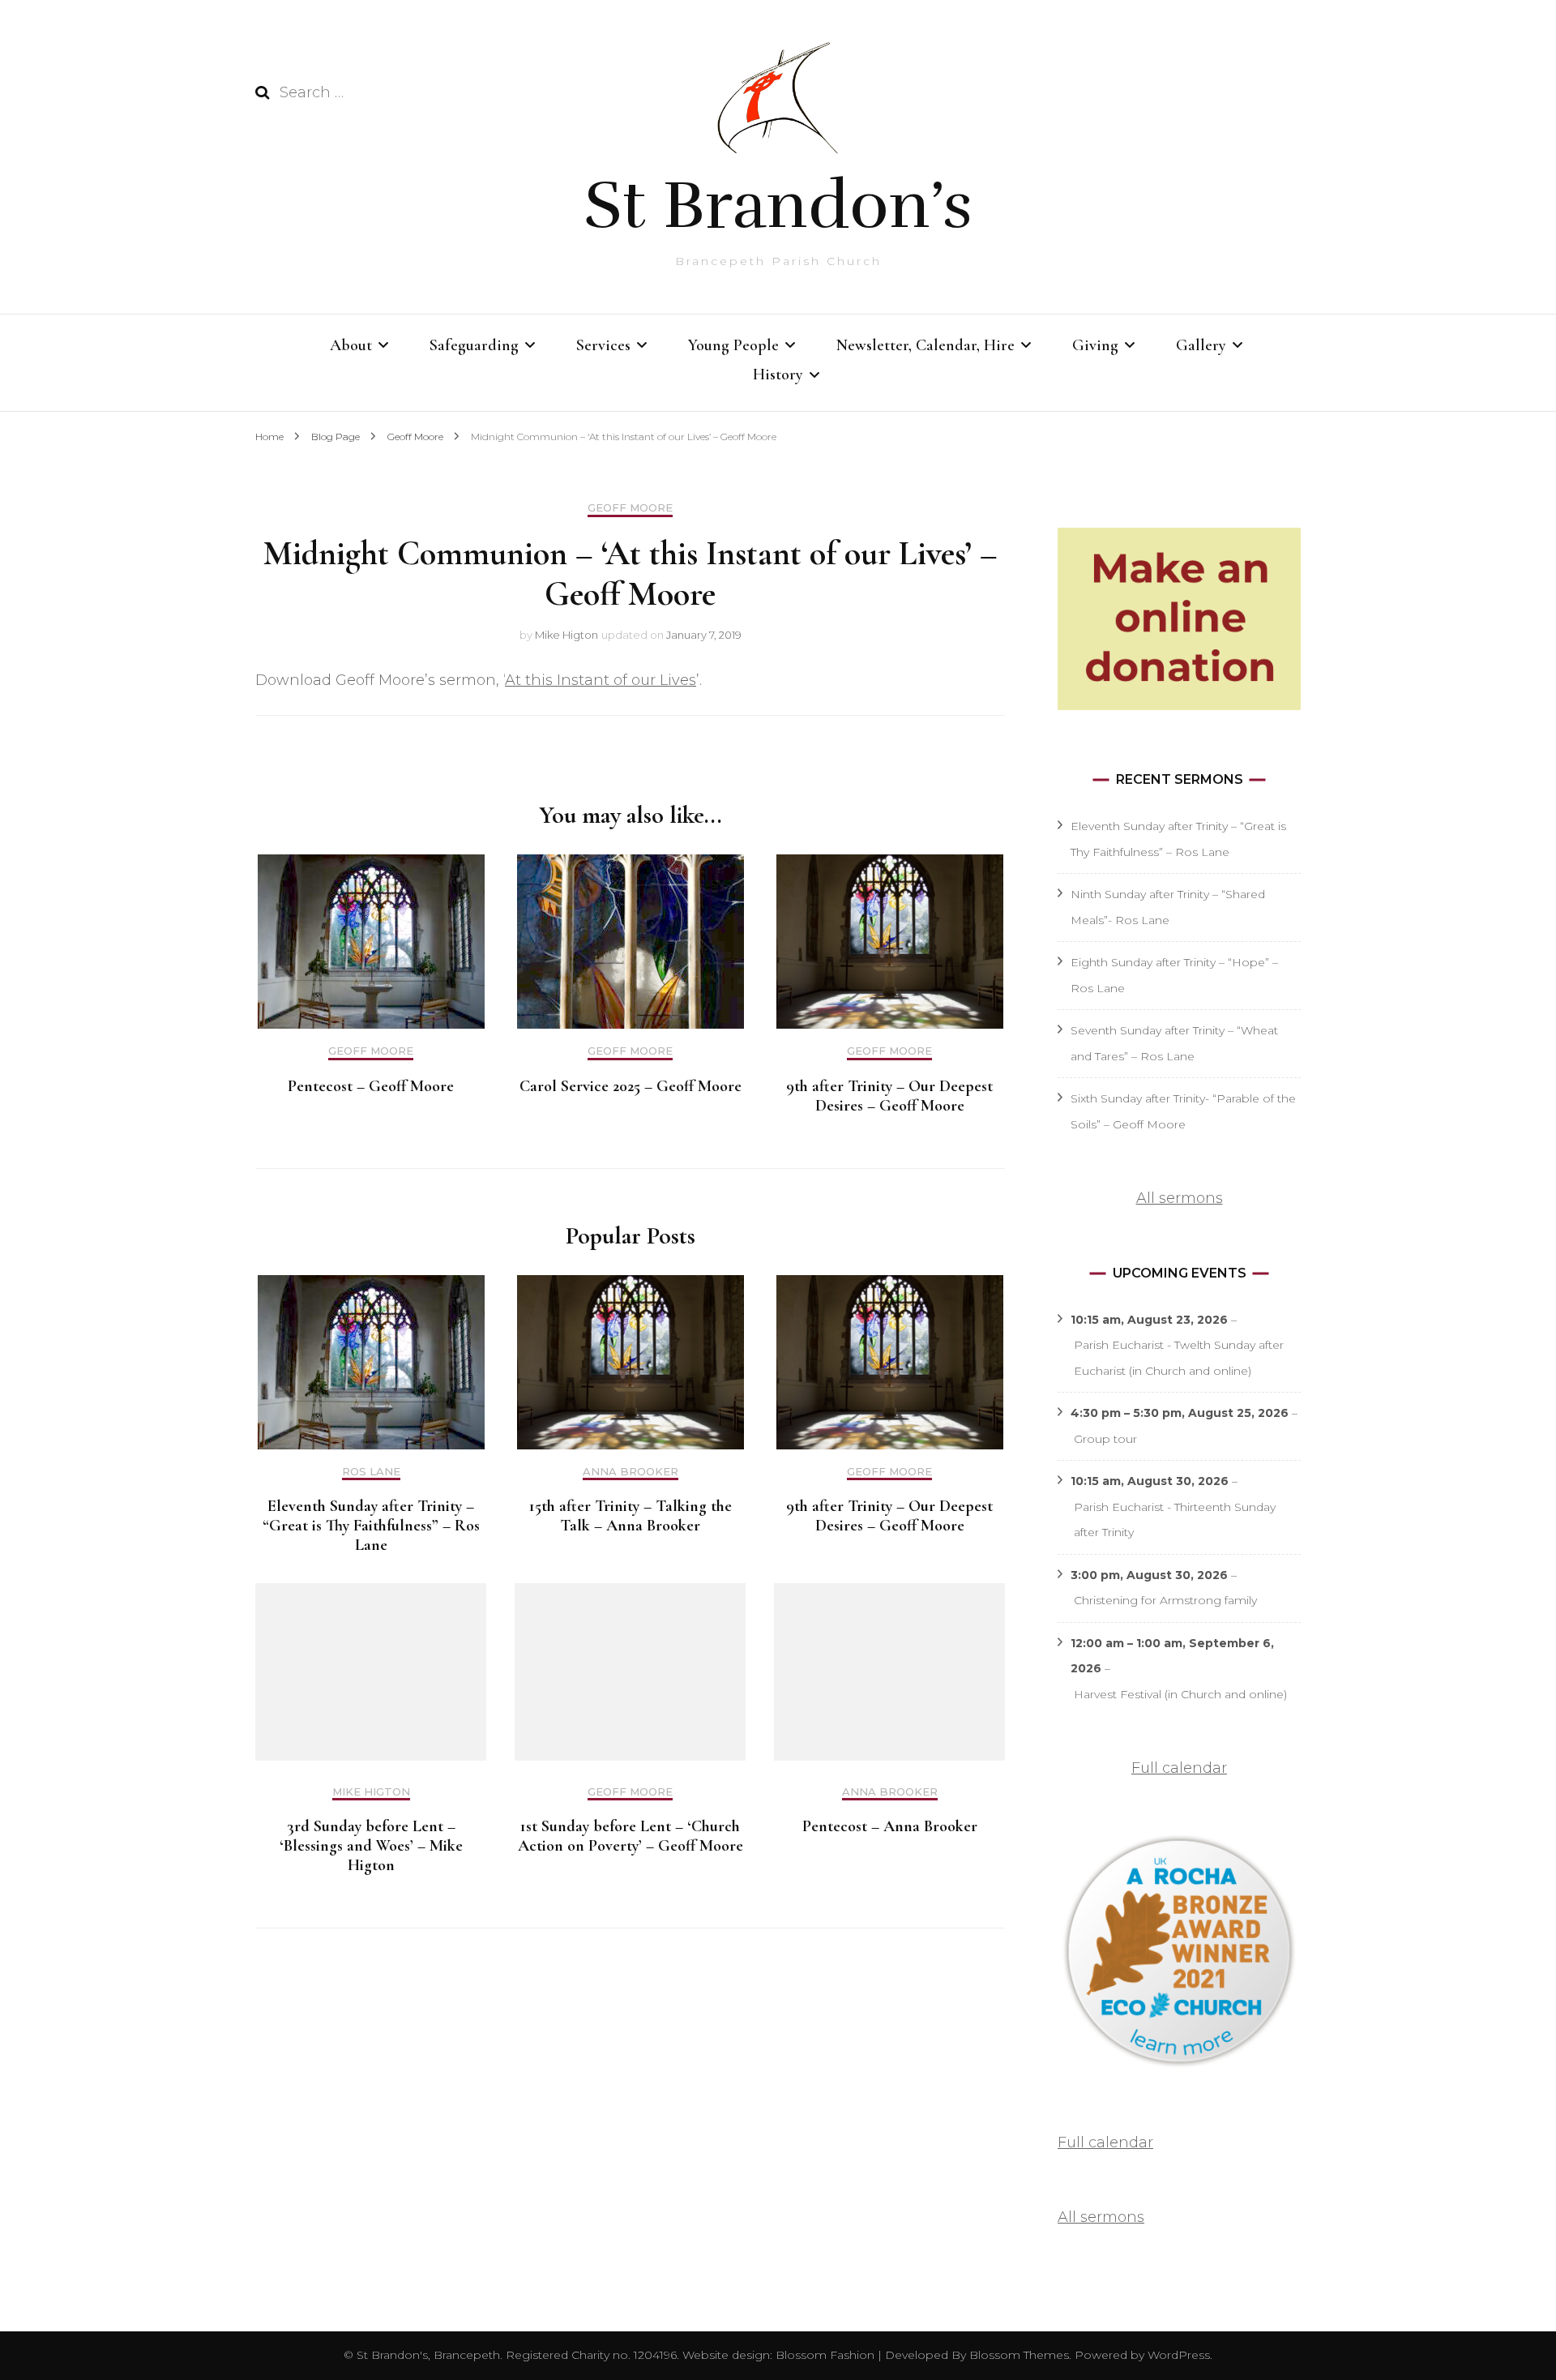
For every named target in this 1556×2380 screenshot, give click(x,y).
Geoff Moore (630, 508)
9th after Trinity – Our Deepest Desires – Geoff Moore (889, 1096)
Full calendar (1179, 1768)
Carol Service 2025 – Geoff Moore (631, 1086)
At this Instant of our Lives (601, 680)
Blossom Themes (1017, 2355)
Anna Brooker (631, 1472)
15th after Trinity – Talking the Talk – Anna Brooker (631, 1516)
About (351, 345)
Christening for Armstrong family (1165, 1600)
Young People (733, 345)
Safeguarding (474, 345)
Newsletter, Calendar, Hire (925, 345)
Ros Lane (371, 1472)
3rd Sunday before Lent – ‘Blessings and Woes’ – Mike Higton (371, 1846)
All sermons (1180, 1198)
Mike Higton (566, 635)
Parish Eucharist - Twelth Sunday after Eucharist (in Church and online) (1179, 1358)
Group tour (1105, 1439)
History (778, 375)
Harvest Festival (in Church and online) (1180, 1694)
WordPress (1179, 2355)
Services (603, 345)
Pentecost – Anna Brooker (890, 1826)
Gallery (1201, 345)
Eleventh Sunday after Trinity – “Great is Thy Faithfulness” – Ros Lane (371, 1526)
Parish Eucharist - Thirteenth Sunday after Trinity (1175, 1520)
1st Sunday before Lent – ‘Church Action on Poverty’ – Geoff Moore (631, 1836)
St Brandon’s (778, 205)
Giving (1095, 345)
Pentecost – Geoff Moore (371, 1086)
